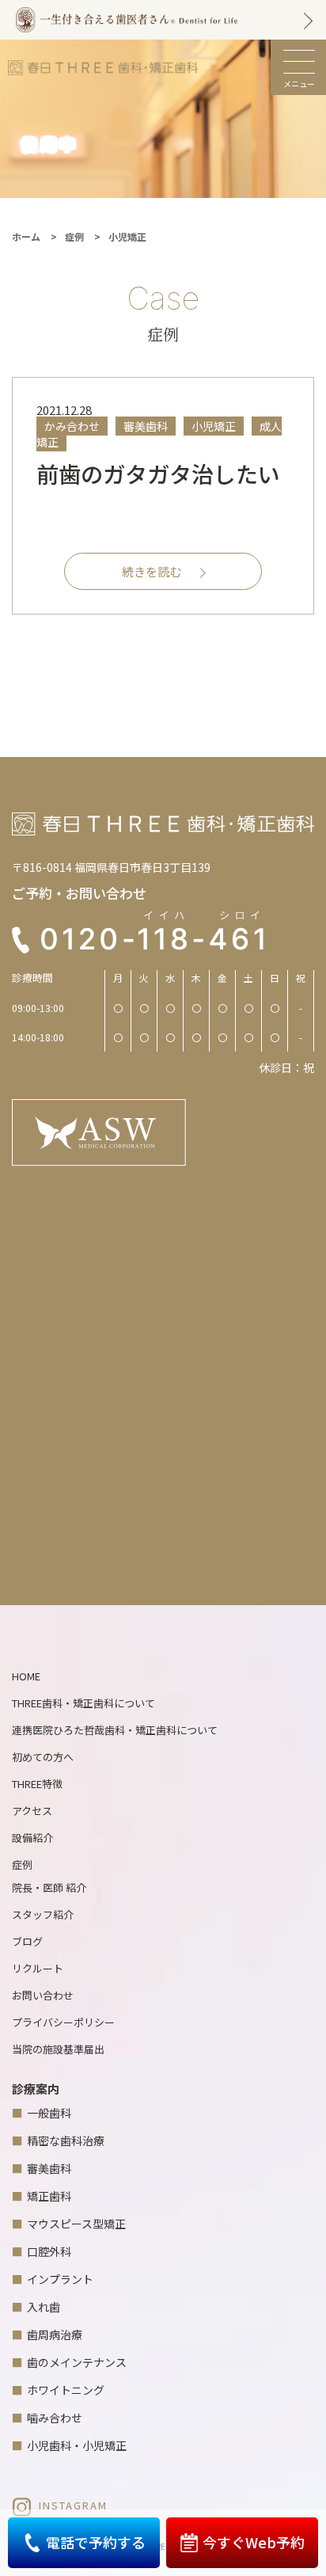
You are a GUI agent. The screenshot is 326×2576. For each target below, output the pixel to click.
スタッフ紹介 (43, 1914)
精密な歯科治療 (66, 2140)
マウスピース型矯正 (76, 2224)
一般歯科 (49, 2113)
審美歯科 (49, 2168)
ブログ (27, 1941)
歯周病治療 (55, 2334)
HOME (26, 1676)
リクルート (38, 1968)
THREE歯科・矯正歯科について (83, 1703)
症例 (22, 1864)
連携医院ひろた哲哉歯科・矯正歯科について (115, 1730)
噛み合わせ (55, 2418)
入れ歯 (44, 2307)
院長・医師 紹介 (49, 1887)
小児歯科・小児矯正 (77, 2445)
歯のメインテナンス (77, 2362)
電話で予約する (96, 2542)
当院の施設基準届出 (58, 2049)
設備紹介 (32, 1838)
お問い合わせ (43, 1995)
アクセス (32, 1811)
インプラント (60, 2279)
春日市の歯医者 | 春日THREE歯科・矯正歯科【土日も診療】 (103, 67)
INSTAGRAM (73, 2505)
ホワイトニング (66, 2390)
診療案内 (36, 2089)
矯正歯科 (49, 2196)
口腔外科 (49, 2251)
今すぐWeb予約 (254, 2542)
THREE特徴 (37, 1784)
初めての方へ (43, 1757)
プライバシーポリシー (63, 2022)
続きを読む (152, 571)
